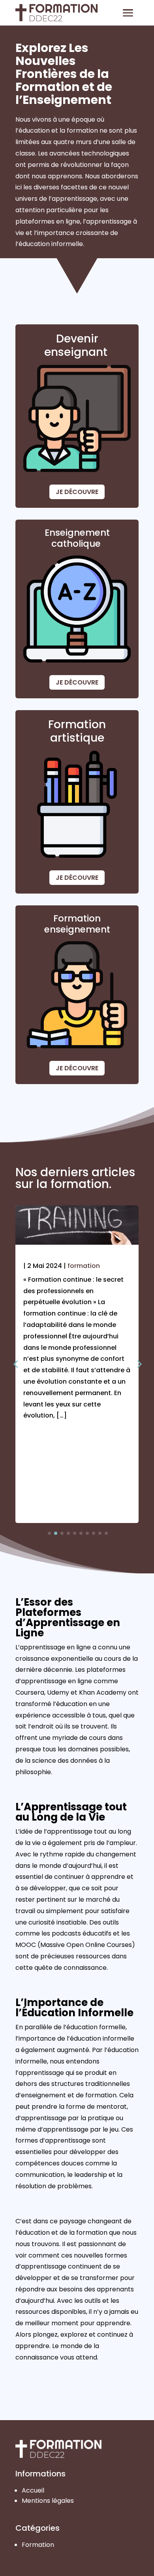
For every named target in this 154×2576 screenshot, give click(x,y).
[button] (139, 1364)
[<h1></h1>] (77, 1255)
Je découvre (77, 492)
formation (84, 1266)
